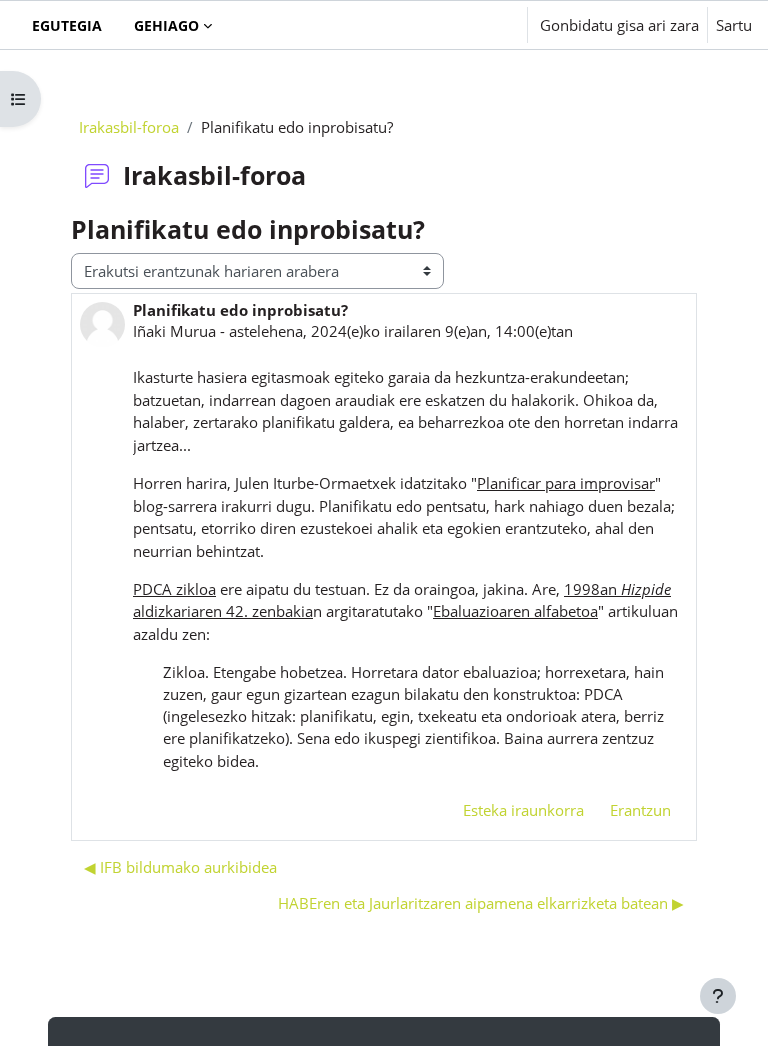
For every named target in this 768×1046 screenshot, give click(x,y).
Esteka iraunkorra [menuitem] (523, 810)
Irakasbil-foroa (129, 127)
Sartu (734, 25)
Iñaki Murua (174, 331)
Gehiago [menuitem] (166, 25)
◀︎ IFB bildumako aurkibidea (180, 867)
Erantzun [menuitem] (640, 810)
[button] (451, 25)
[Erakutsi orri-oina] (718, 996)
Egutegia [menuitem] (67, 25)
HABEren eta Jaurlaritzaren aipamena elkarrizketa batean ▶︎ (481, 903)
